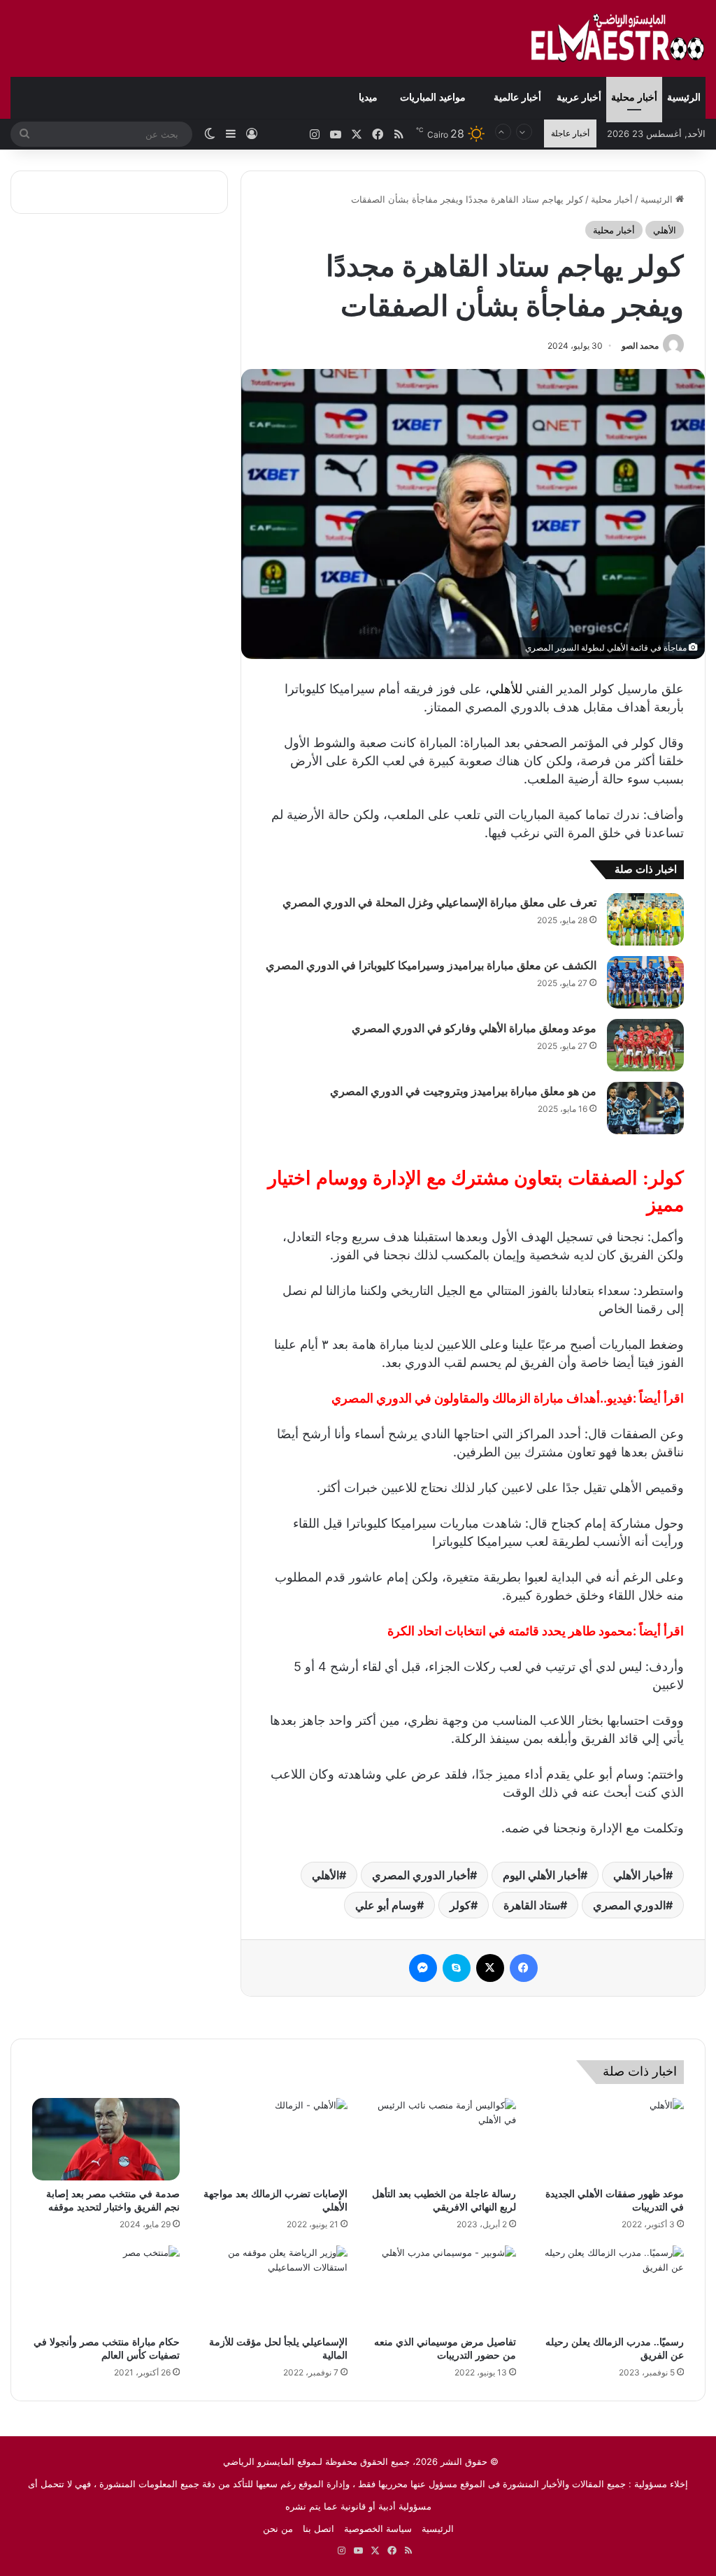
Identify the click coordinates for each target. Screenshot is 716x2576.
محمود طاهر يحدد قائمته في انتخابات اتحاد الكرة (510, 1631)
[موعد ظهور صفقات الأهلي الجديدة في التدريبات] (611, 2140)
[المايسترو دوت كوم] (618, 38)
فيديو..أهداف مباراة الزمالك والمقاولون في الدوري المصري (482, 1398)
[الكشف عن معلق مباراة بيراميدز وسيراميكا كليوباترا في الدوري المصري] (645, 982)
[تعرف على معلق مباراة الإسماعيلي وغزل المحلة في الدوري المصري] (645, 919)
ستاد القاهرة (532, 1905)
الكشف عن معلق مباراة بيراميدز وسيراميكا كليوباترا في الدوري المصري (431, 965)
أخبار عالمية (517, 97)
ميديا (368, 97)
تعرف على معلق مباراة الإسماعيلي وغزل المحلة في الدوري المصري (439, 903)
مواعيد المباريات (433, 97)
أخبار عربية (579, 97)
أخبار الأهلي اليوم (542, 1875)
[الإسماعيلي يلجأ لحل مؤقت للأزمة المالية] (274, 2287)
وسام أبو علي (386, 1905)
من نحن (278, 2528)
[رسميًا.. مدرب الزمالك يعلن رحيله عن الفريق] (611, 2287)
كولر (460, 1905)
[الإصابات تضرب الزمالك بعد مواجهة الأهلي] (274, 2140)
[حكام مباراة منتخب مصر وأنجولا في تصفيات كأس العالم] (106, 2287)
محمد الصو (640, 346)
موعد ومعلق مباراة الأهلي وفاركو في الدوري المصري (474, 1028)
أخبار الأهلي (639, 1875)
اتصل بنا (318, 2528)
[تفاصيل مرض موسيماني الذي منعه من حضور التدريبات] (442, 2287)
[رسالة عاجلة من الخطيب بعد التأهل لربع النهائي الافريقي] (442, 2140)
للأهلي (506, 689)
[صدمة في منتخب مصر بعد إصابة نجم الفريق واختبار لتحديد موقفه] (106, 2140)
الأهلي (665, 230)
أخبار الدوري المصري (421, 1875)
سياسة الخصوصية (378, 2528)
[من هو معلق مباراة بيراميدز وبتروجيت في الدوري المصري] (645, 1108)
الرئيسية (684, 97)
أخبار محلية (634, 97)
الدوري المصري (629, 1905)
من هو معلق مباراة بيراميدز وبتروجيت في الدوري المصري (463, 1091)
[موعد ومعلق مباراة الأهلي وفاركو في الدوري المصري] (645, 1045)
